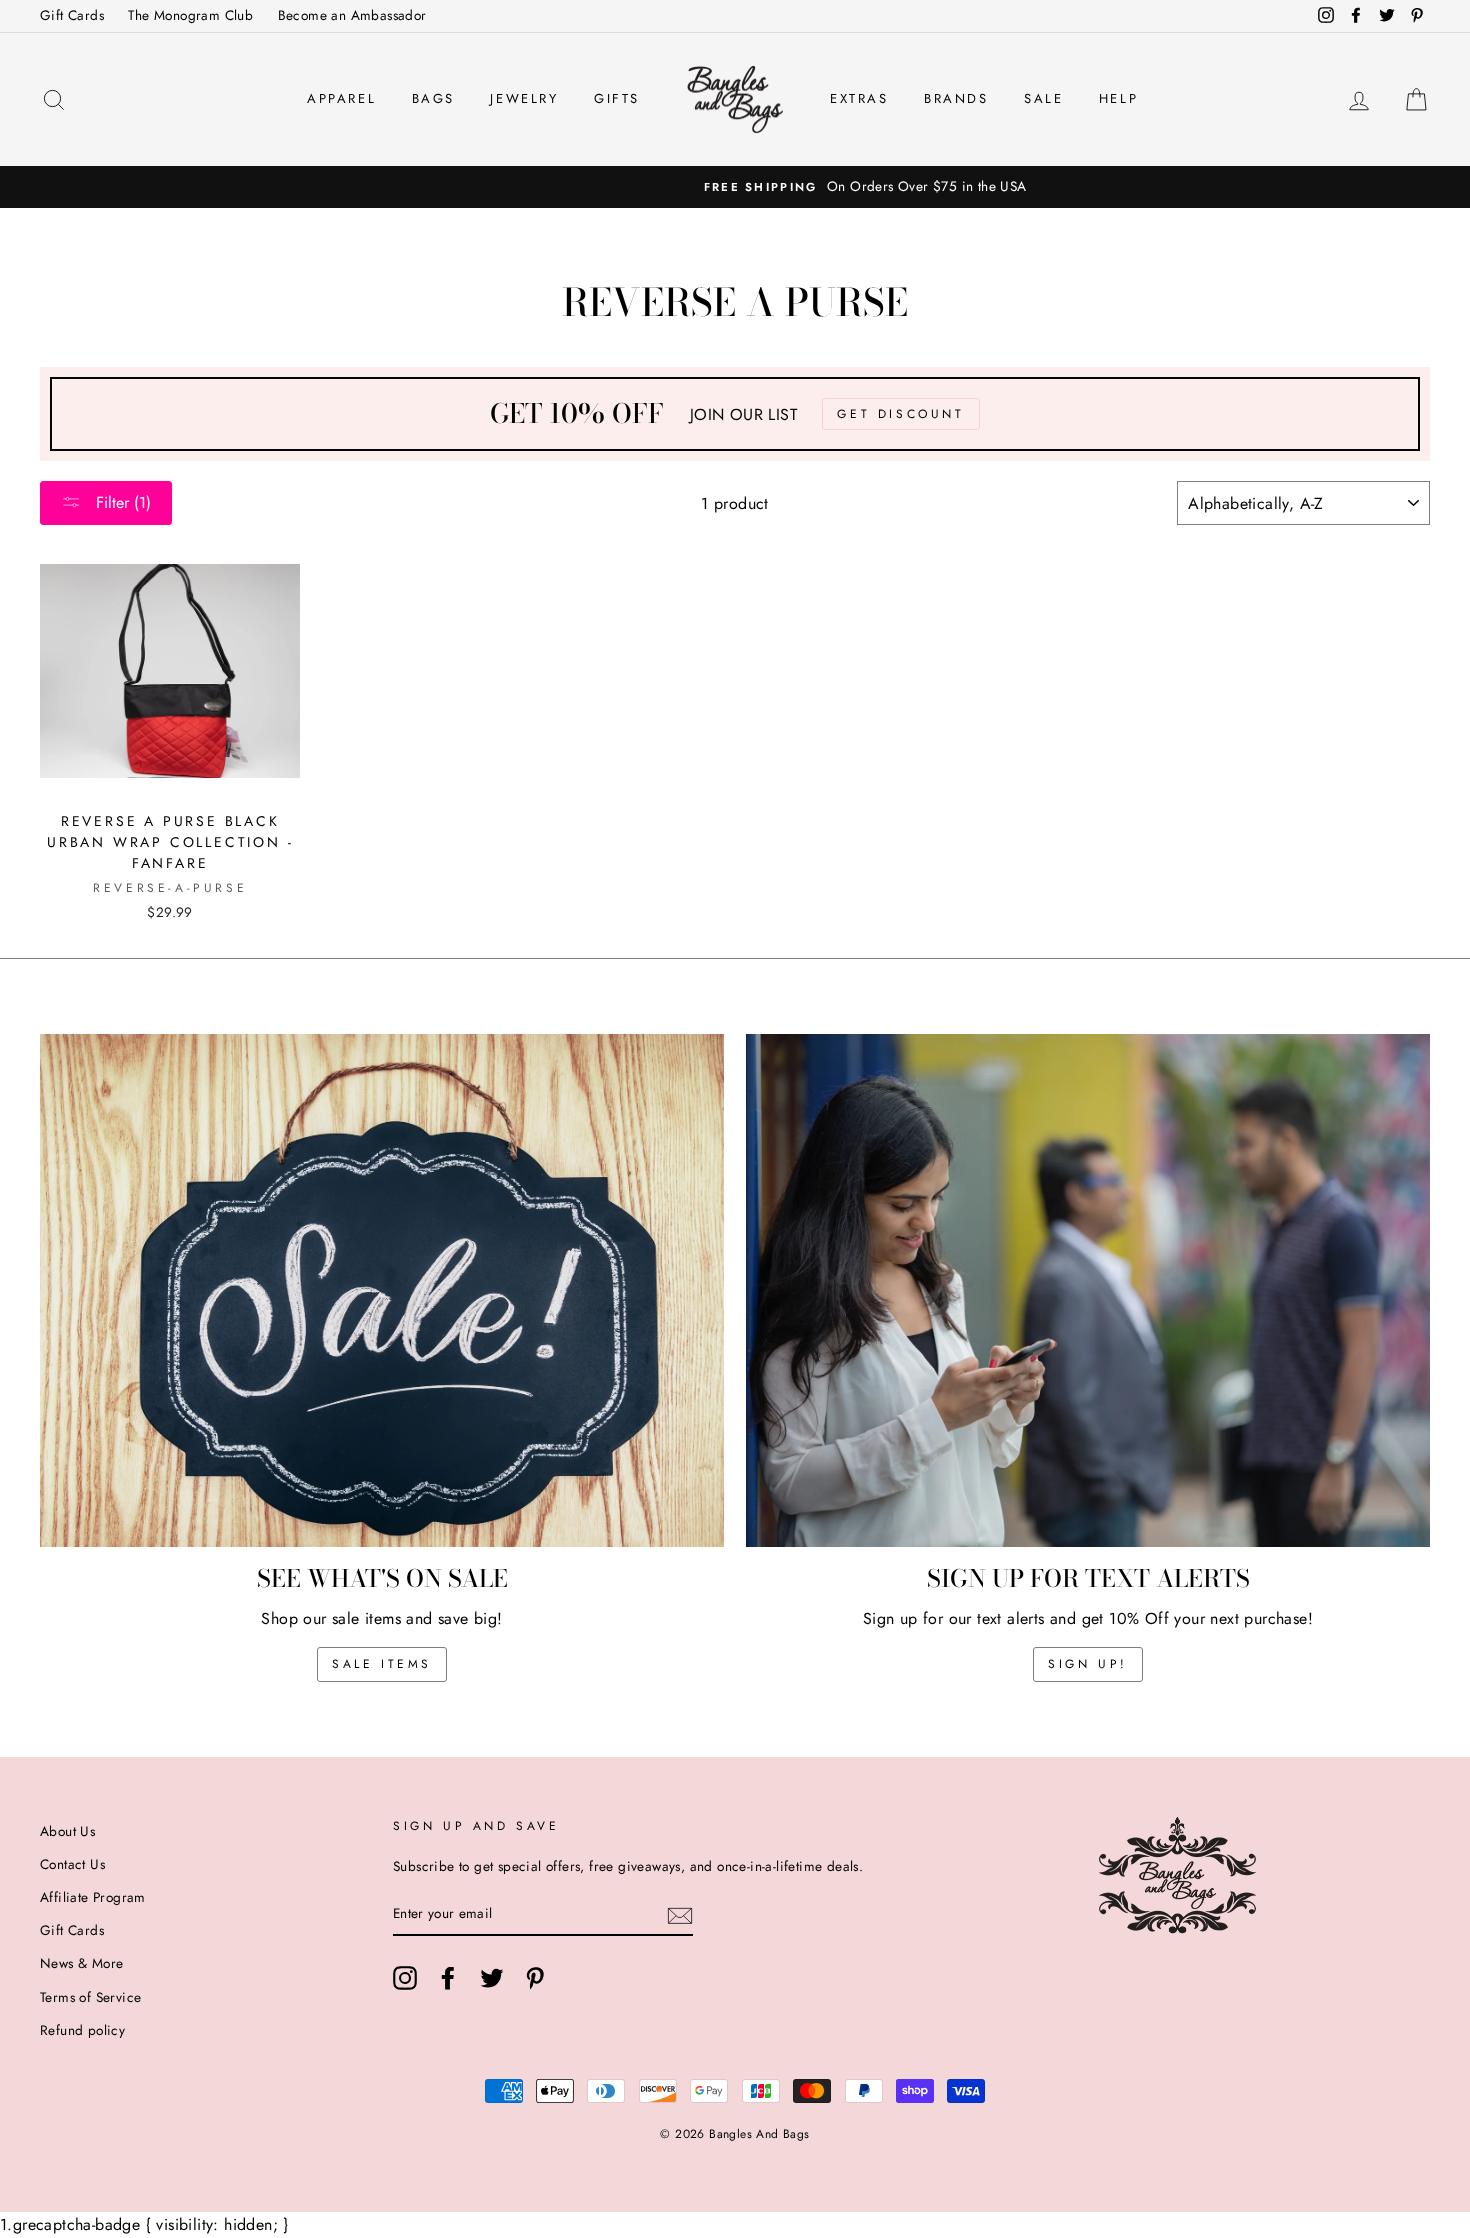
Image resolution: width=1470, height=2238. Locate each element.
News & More (81, 1963)
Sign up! (1088, 1664)
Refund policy (82, 2030)
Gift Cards (72, 15)
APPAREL (341, 98)
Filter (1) (121, 502)
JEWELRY (524, 98)
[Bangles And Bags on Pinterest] (535, 1978)
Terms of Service (90, 1997)
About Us (67, 1831)
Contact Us (72, 1864)
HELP (1118, 98)
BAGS (433, 98)
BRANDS (956, 98)
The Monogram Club (190, 15)
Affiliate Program (93, 1897)
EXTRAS (859, 98)
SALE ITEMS (382, 1664)
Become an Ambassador (352, 15)
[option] (735, 187)
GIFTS (617, 98)
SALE (1043, 98)
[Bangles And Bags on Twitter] (492, 1978)
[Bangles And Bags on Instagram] (405, 1978)
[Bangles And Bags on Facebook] (448, 1978)
